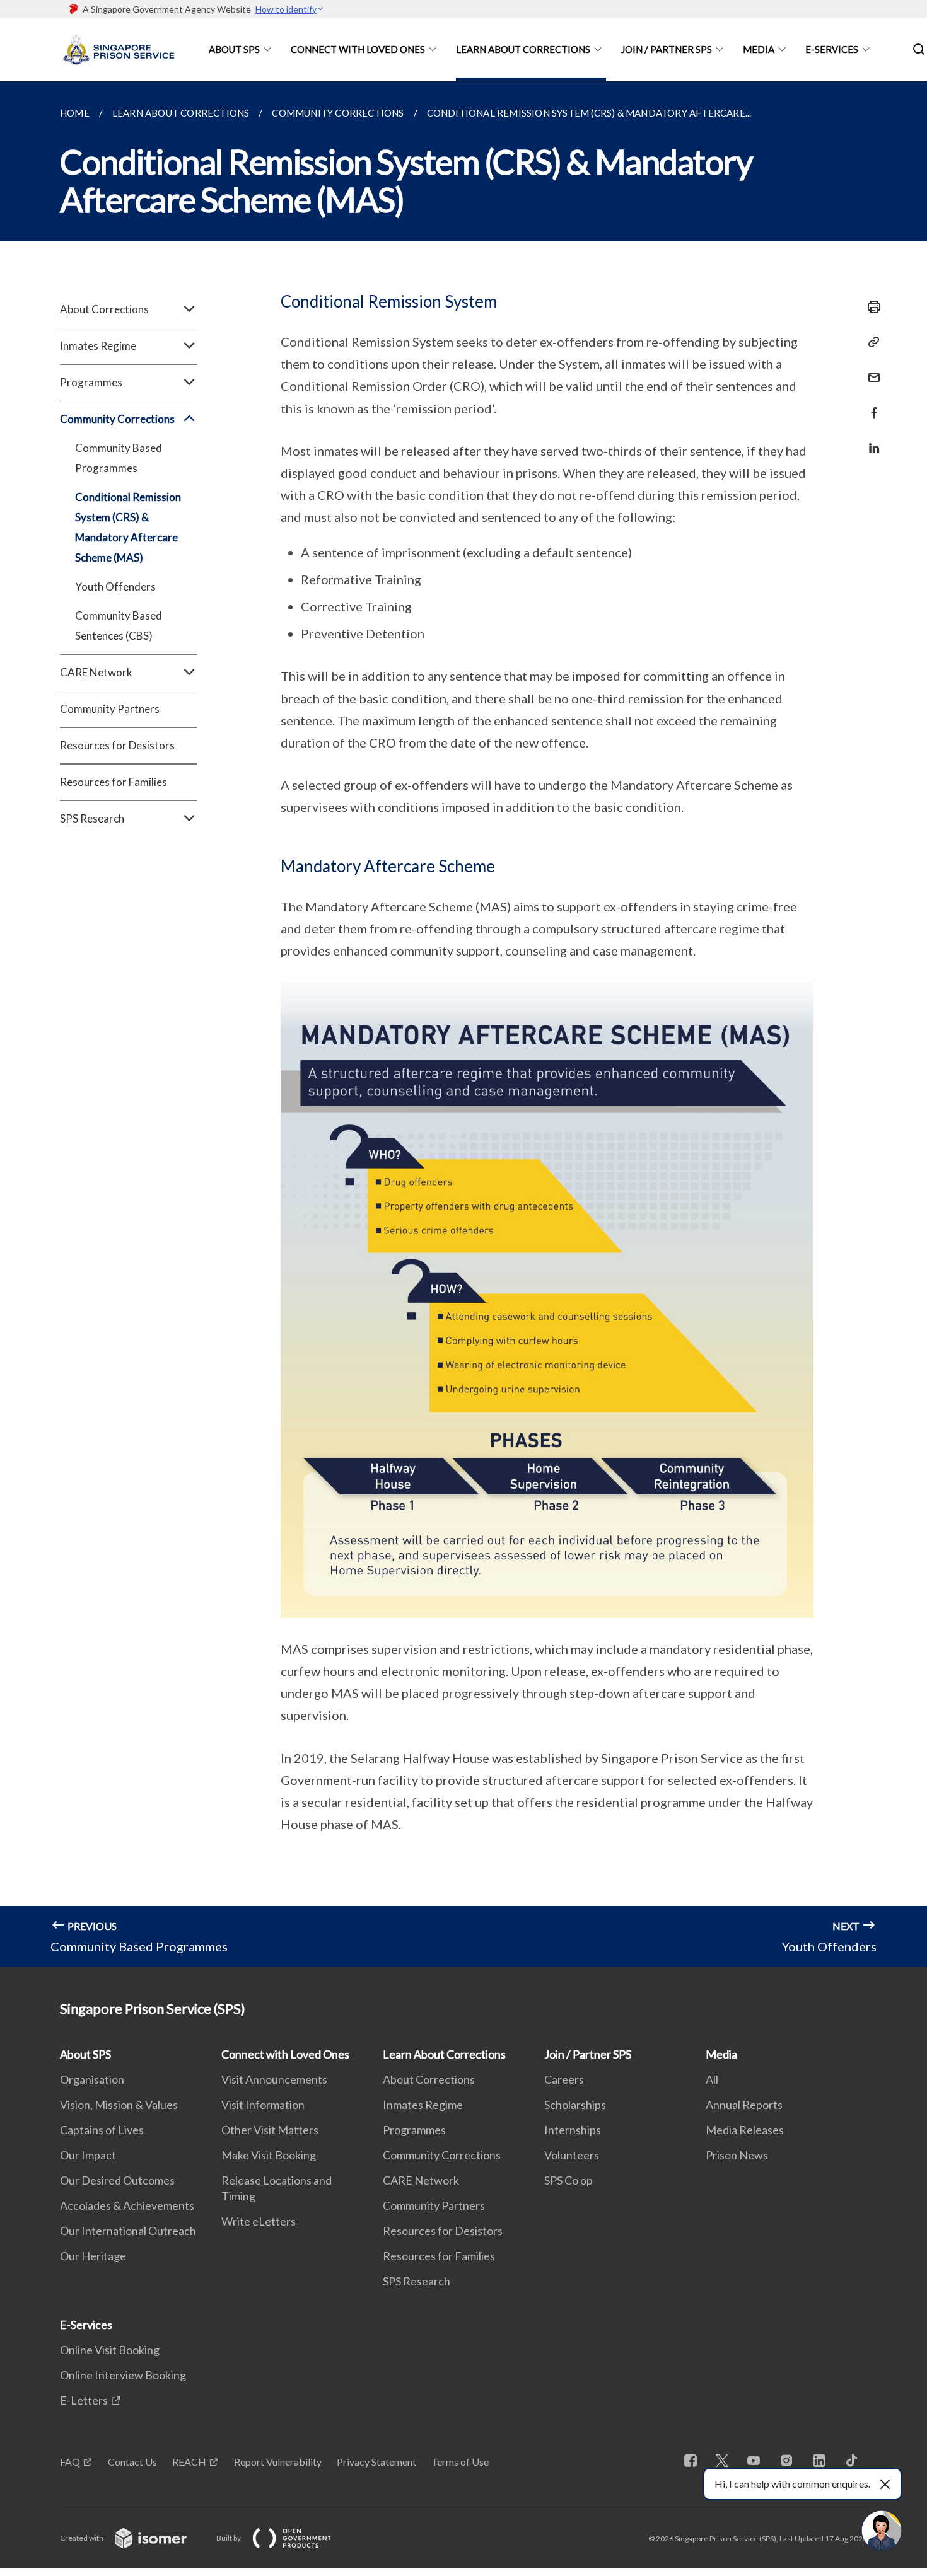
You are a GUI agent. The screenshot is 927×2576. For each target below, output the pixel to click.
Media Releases (745, 2130)
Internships (573, 2130)
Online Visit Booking (110, 2350)
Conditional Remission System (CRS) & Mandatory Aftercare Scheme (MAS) (128, 527)
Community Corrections (442, 2155)
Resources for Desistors (117, 745)
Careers (564, 2079)
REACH (189, 2462)
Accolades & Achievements (127, 2205)
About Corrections (429, 2079)
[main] (463, 1024)
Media (759, 49)
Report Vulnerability (278, 2462)
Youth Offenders (115, 586)
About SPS (234, 49)
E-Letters (84, 2400)
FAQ (70, 2462)
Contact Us (132, 2462)
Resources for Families (114, 782)
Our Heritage (93, 2256)
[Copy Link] (870, 342)
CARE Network (421, 2180)
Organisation (92, 2079)
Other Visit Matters (270, 2130)
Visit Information (263, 2105)
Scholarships (575, 2105)
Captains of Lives (102, 2130)
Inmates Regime (423, 2105)
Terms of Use (460, 2462)
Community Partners (110, 709)
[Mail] (870, 370)
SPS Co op (568, 2180)
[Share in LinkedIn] (870, 440)
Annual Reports (744, 2105)
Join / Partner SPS (667, 49)
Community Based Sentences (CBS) (119, 626)
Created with (82, 2538)
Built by (229, 2538)
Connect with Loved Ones (358, 49)
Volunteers (572, 2155)
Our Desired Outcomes (117, 2180)
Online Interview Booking (123, 2375)
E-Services (832, 49)
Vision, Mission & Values (119, 2105)
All (712, 2079)
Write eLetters (259, 2221)
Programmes (414, 2130)
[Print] (870, 307)
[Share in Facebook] (870, 405)
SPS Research (417, 2281)
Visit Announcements (274, 2079)
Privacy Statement (376, 2462)
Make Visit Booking (269, 2155)
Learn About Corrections (523, 49)
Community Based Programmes (119, 458)
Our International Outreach (128, 2231)
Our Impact (88, 2155)
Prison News (737, 2155)
